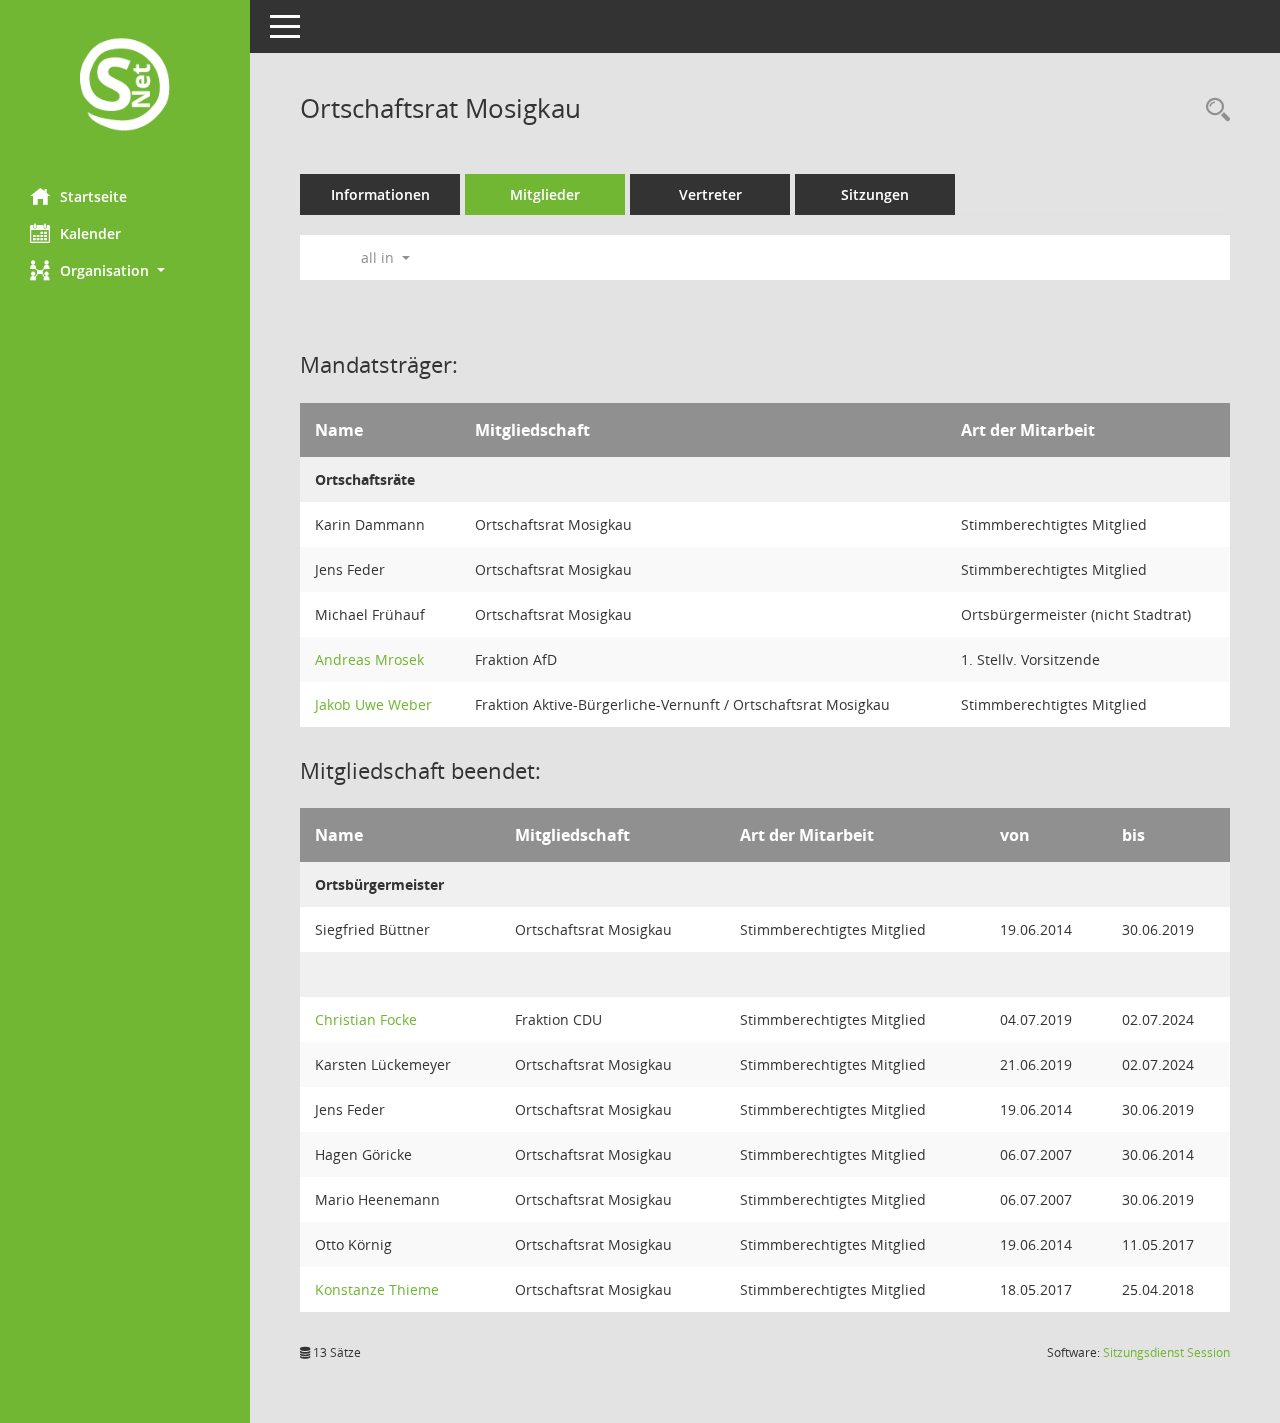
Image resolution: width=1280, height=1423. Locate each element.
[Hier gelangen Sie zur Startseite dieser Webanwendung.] (125, 86)
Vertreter (710, 194)
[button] (125, 270)
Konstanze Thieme (377, 1289)
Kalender (90, 233)
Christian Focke (366, 1019)
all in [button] (379, 257)
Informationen (380, 194)
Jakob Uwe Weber (373, 704)
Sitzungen (875, 194)
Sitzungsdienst (1166, 1352)
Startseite (93, 196)
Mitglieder (545, 194)
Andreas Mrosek (369, 659)
